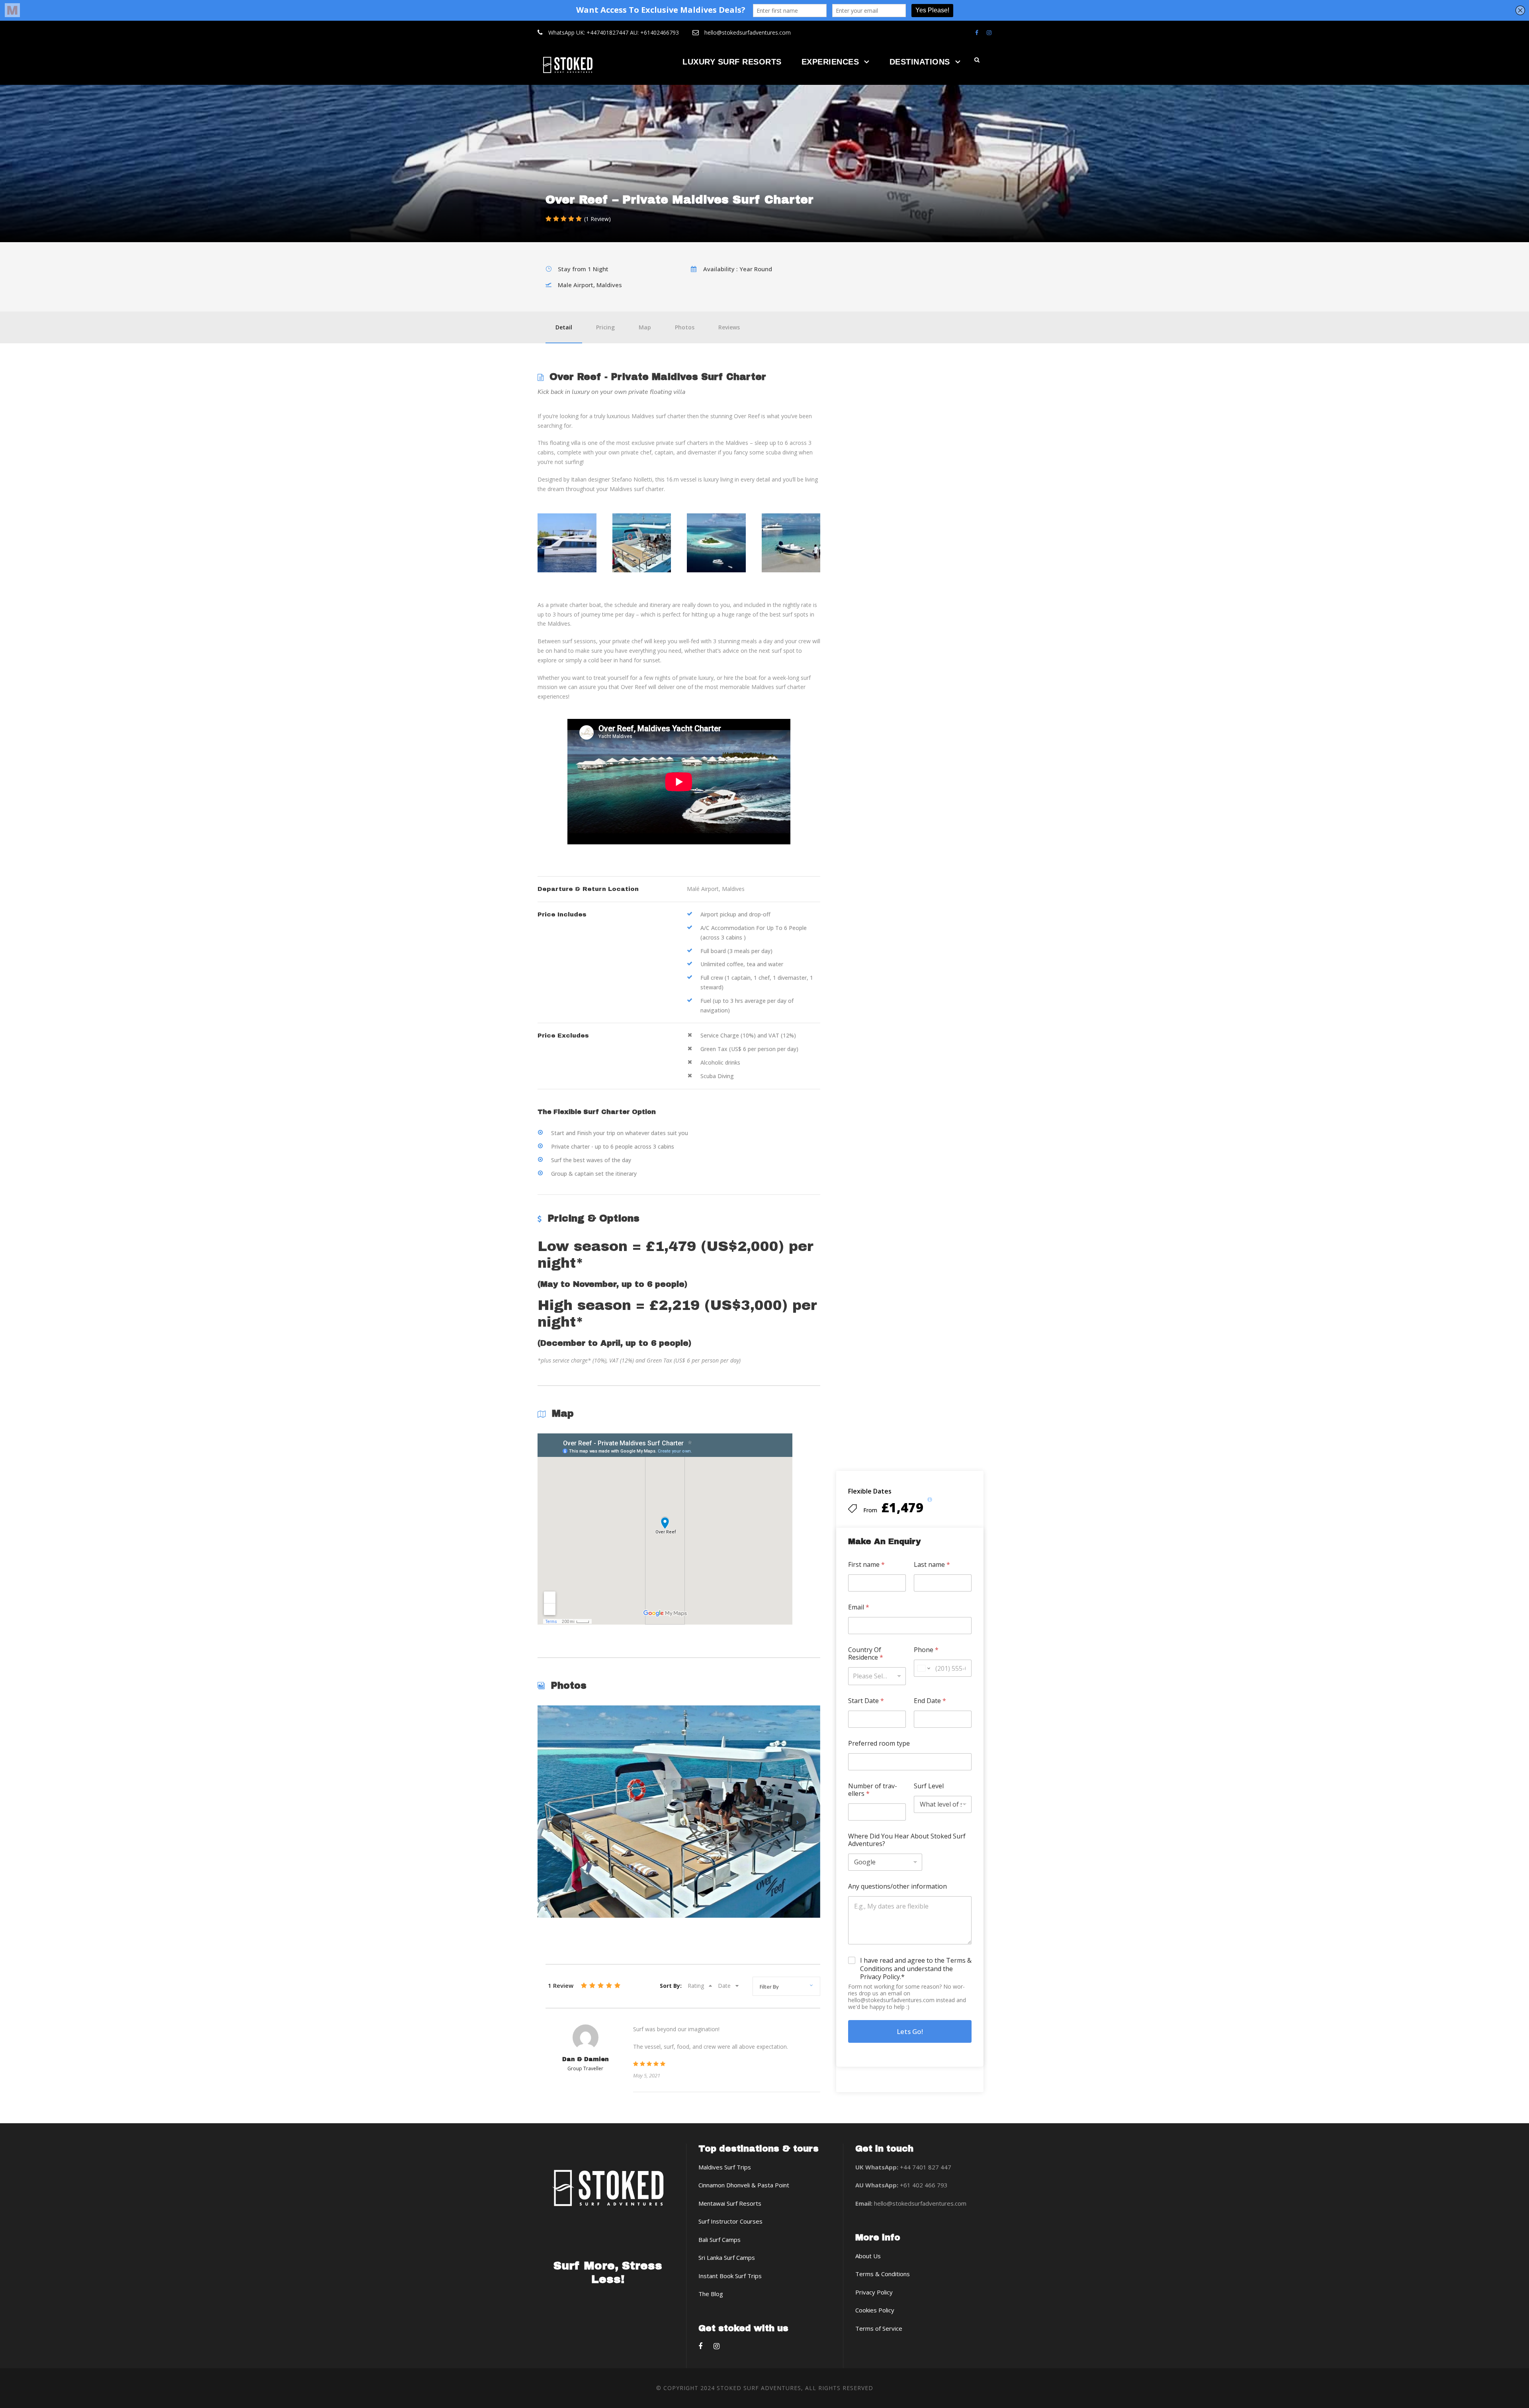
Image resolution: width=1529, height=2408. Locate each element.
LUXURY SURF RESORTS (732, 62)
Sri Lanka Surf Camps (727, 2257)
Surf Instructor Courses (730, 2221)
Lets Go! (910, 2031)
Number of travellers (873, 1790)
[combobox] (877, 1676)
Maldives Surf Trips (725, 2167)
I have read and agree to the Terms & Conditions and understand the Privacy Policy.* (916, 1969)
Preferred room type (879, 1743)
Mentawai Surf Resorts (730, 2203)
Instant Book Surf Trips (730, 2276)
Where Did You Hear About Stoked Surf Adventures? (907, 1840)
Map (645, 327)
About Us (868, 2256)
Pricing (605, 327)
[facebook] (977, 32)
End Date (930, 1701)
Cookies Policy (875, 2310)
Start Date (866, 1701)
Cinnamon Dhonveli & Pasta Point (744, 2185)
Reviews (729, 327)
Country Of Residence (866, 1654)
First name (866, 1565)
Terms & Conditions (883, 2274)
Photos (685, 327)
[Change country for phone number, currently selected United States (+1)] (923, 1668)
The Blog (711, 2294)
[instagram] (989, 32)
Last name (932, 1565)
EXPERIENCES (830, 62)
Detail (564, 327)
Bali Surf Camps (720, 2240)
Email (859, 1607)
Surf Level (929, 1786)
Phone (926, 1650)
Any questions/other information (897, 1886)
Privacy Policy (874, 2292)
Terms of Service (879, 2328)
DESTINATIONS (920, 62)
